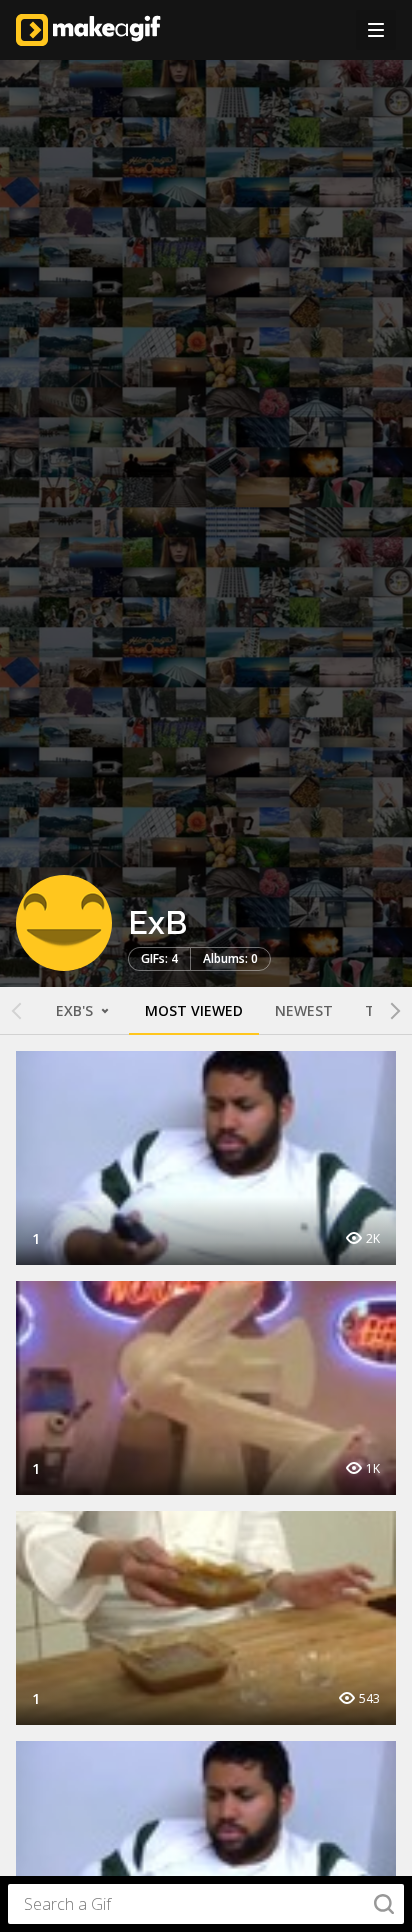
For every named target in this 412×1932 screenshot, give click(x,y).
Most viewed (194, 1010)
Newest (304, 1010)
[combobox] (206, 1904)
